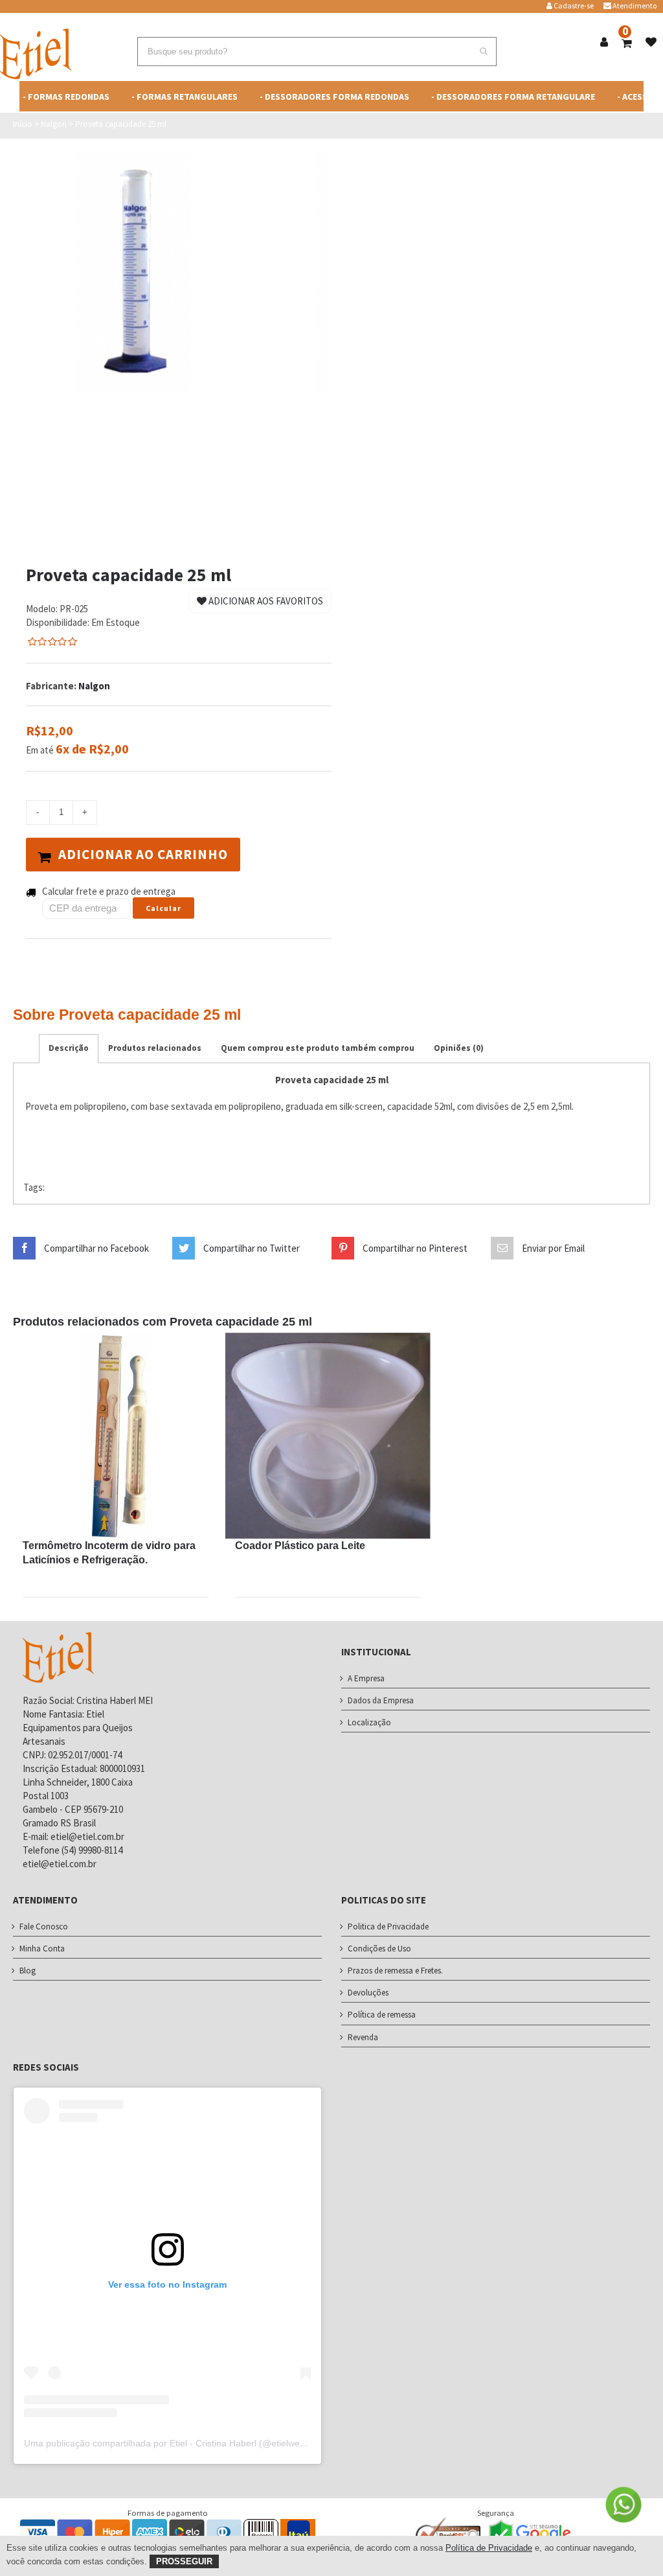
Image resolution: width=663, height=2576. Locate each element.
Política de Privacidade (489, 2548)
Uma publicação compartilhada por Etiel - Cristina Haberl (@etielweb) (166, 2443)
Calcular (163, 908)
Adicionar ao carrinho (143, 854)
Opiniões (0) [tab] (459, 1048)
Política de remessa (382, 2015)
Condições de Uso (379, 1949)
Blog (28, 1971)
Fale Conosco (44, 1926)
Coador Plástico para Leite (300, 1546)
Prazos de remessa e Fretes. (395, 1971)
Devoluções (368, 1993)
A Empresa (366, 1678)
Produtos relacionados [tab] (155, 1048)
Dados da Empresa (381, 1700)
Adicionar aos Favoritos (265, 601)
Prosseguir (184, 2561)
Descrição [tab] (69, 1048)
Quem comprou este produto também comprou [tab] (318, 1048)
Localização (369, 1722)
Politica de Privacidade (388, 1926)
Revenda (363, 2037)
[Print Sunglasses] (116, 1436)
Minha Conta (42, 1949)
